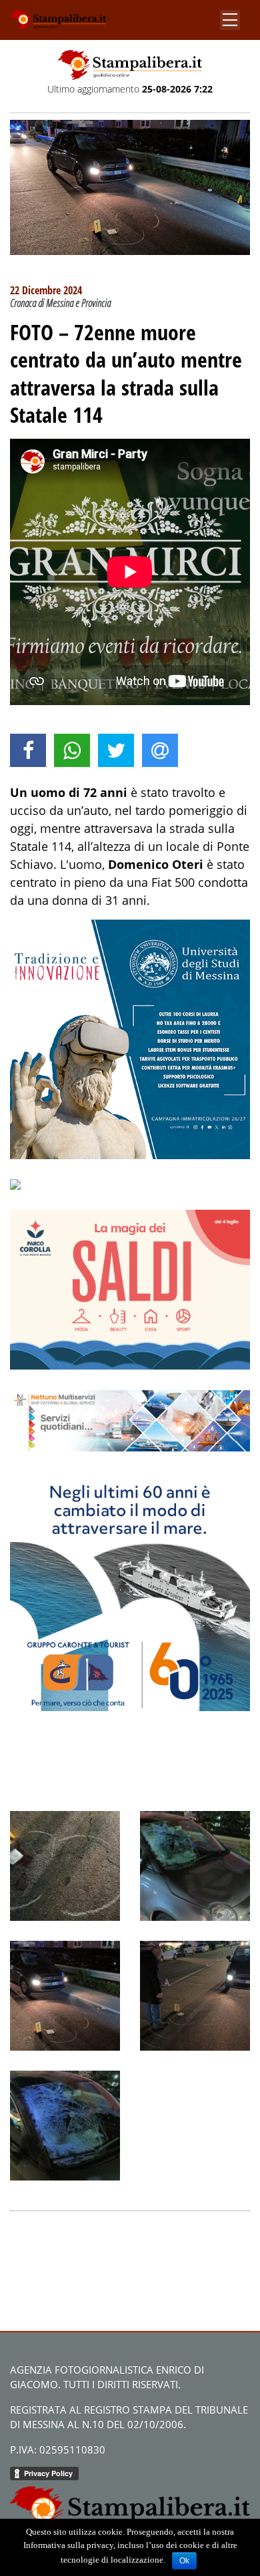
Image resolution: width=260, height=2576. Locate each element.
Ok (184, 2561)
